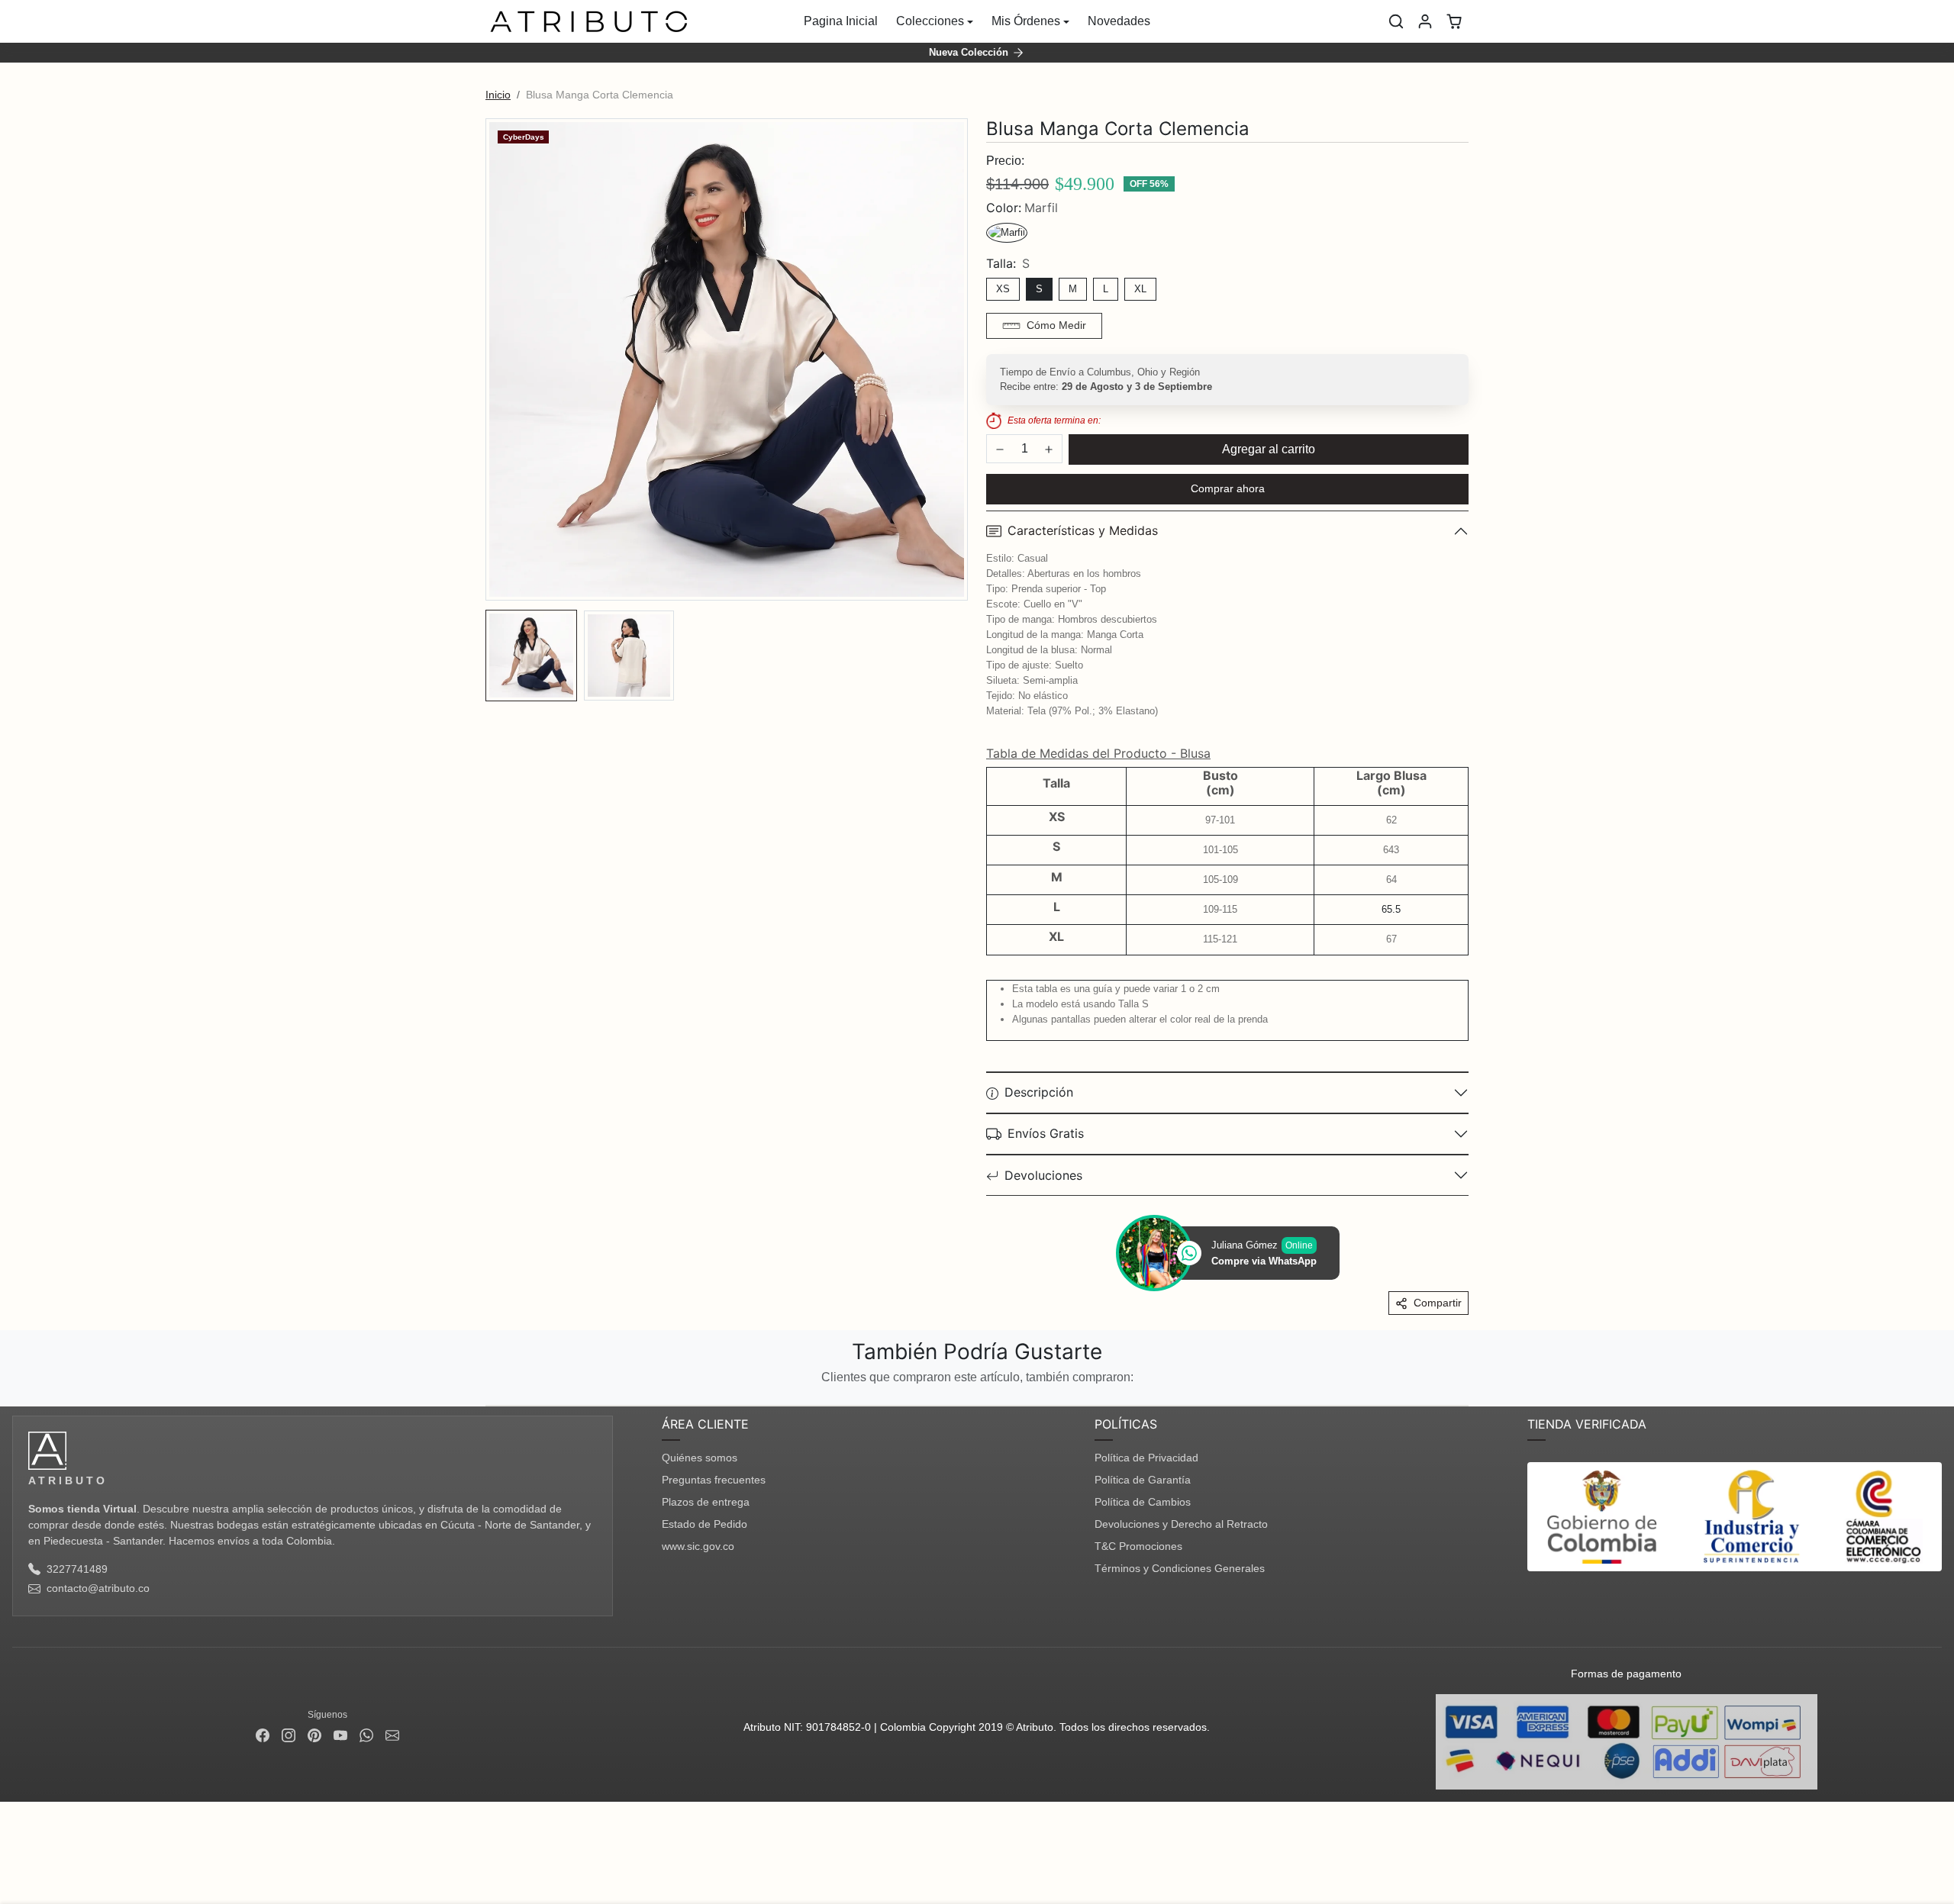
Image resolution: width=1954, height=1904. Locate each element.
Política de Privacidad (1146, 1458)
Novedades (1119, 21)
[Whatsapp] (366, 1735)
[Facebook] (263, 1735)
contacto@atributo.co (98, 1588)
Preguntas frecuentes (714, 1480)
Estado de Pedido (705, 1524)
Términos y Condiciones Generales (1180, 1568)
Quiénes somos (700, 1458)
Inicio (498, 95)
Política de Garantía (1143, 1480)
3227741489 (77, 1569)
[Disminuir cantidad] (1000, 449)
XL (1140, 289)
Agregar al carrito (1269, 449)
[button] (1396, 21)
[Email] (392, 1735)
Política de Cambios (1143, 1502)
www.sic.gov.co (698, 1546)
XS (1003, 289)
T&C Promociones (1138, 1546)
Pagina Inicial (841, 21)
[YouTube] (340, 1735)
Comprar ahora (1228, 488)
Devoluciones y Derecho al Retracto (1181, 1524)
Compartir (1438, 1303)
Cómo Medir (1056, 325)
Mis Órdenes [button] (1026, 21)
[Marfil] (1007, 233)
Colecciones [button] (930, 21)
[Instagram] (289, 1735)
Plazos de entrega (706, 1502)
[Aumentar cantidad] (1049, 449)
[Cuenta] (1425, 21)
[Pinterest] (314, 1735)
